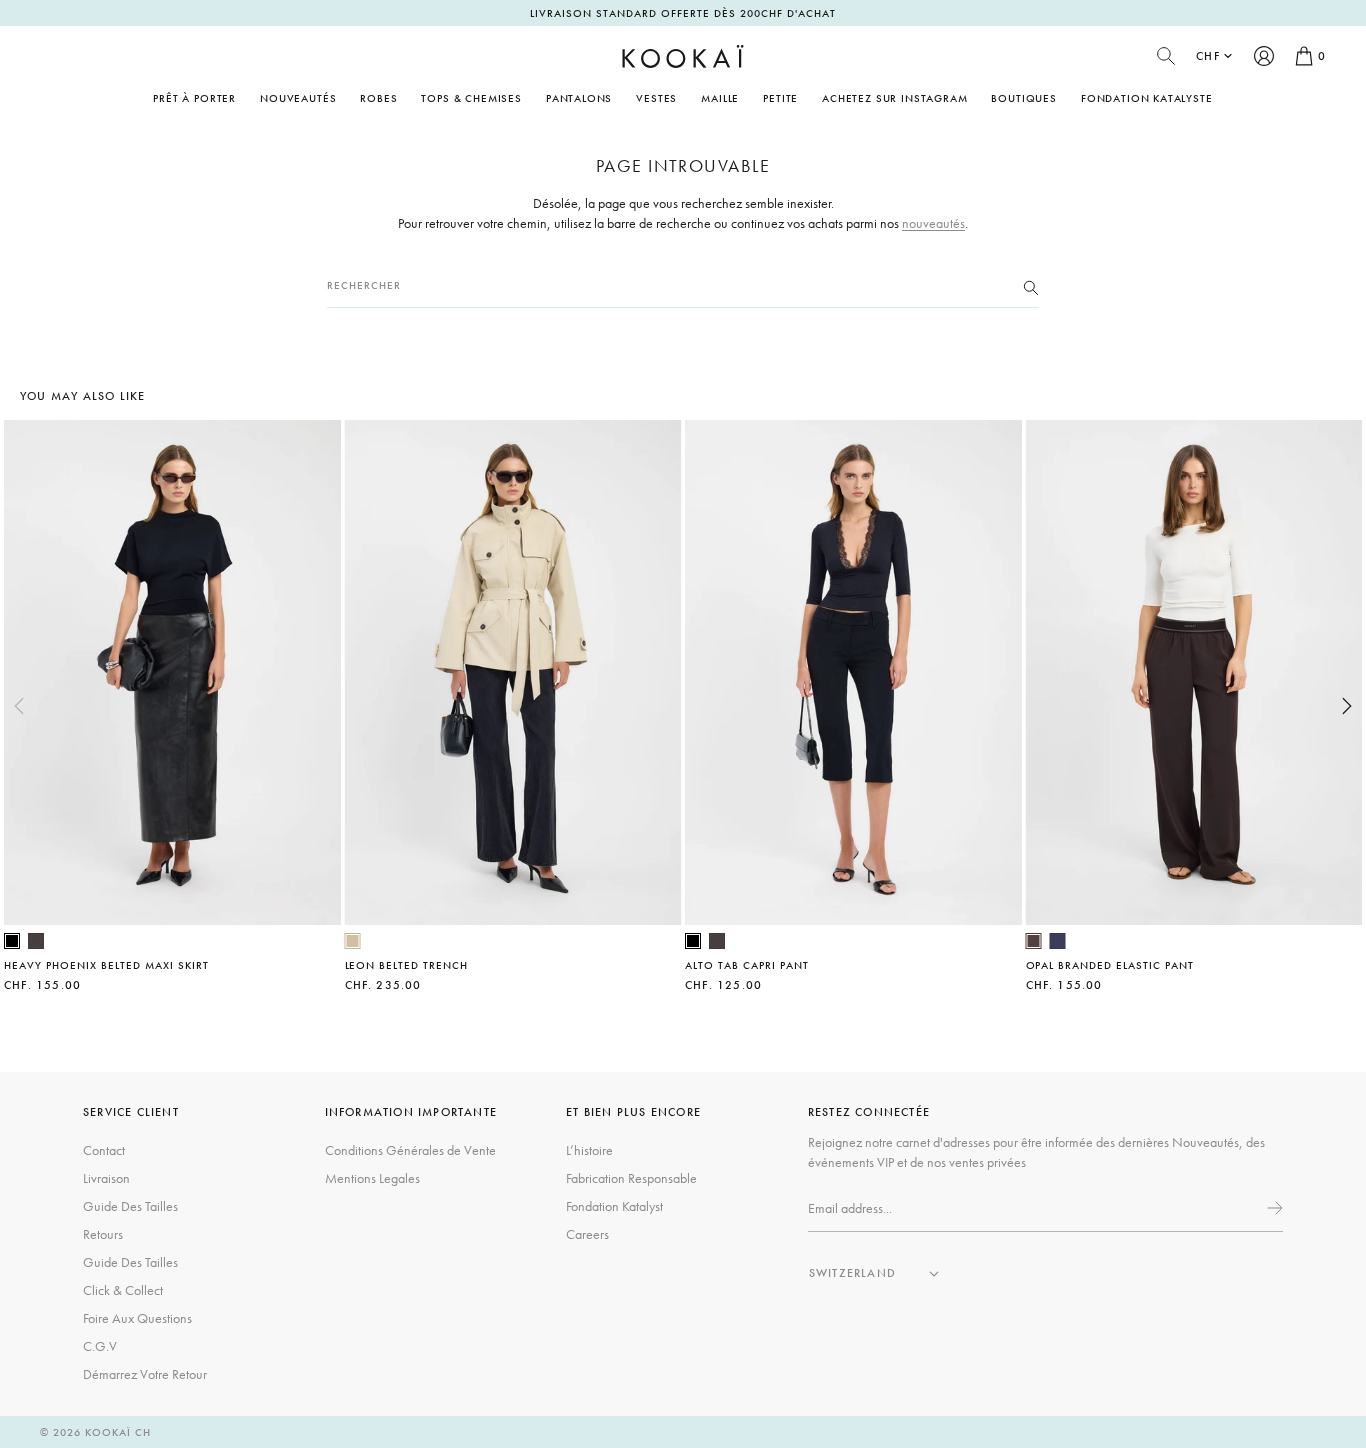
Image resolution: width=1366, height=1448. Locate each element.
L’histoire (589, 1150)
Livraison (106, 1178)
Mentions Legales (372, 1178)
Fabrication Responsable (631, 1178)
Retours (103, 1234)
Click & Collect (123, 1290)
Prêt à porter (194, 98)
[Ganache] (1034, 941)
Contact (104, 1150)
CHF (1208, 56)
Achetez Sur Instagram (894, 98)
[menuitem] (298, 98)
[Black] (12, 941)
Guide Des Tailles (130, 1206)
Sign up (1273, 1208)
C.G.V (100, 1346)
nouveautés (933, 223)
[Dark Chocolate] (36, 941)
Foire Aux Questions (137, 1318)
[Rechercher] (1031, 286)
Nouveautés (298, 98)
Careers (587, 1234)
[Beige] (353, 941)
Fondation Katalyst (614, 1206)
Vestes (656, 98)
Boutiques (1023, 98)
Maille (720, 98)
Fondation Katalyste (1147, 98)
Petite (780, 98)
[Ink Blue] (1058, 941)
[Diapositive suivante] (1347, 706)
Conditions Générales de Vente (410, 1150)
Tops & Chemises (471, 98)
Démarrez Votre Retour (145, 1374)
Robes (378, 98)
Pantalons (579, 98)
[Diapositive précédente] (19, 706)
